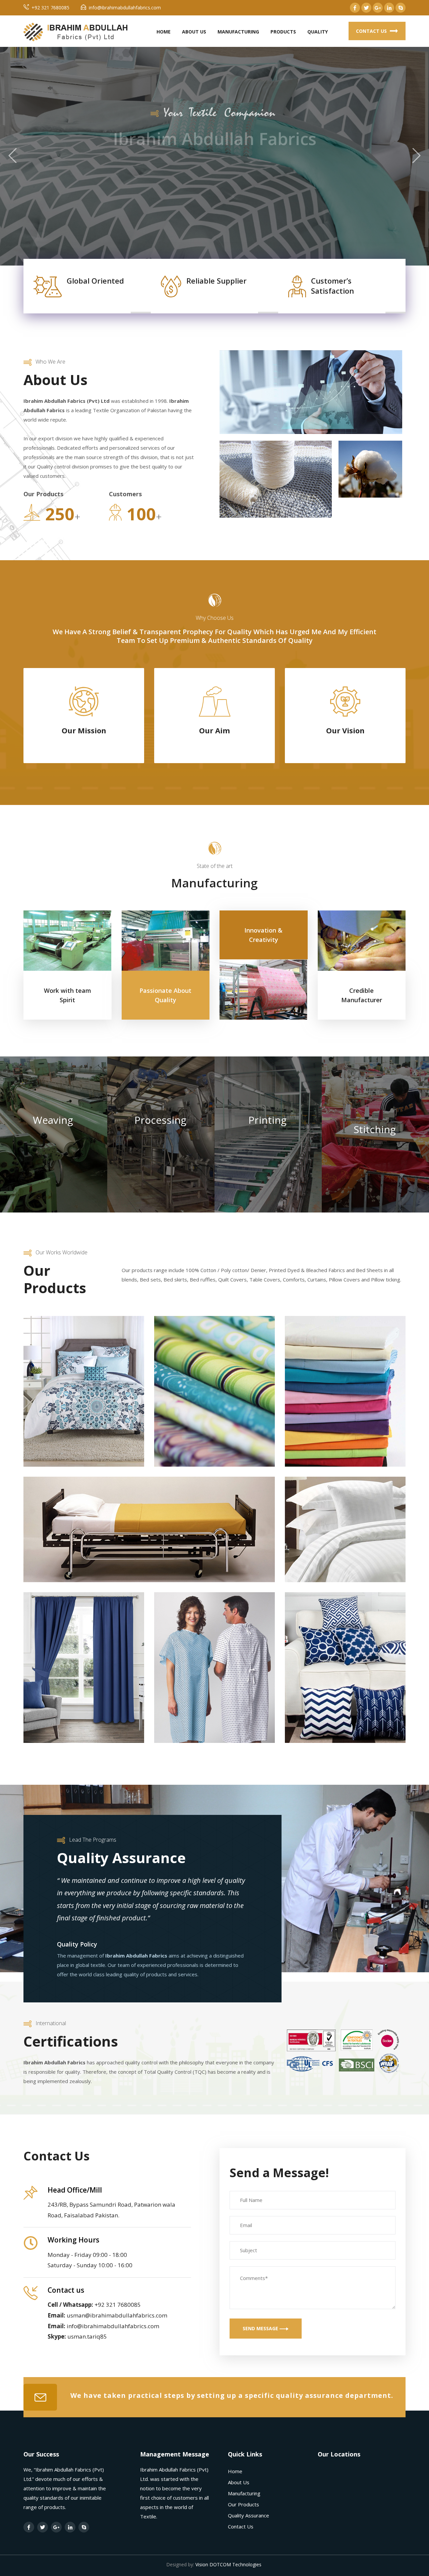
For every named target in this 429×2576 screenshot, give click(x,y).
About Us (194, 32)
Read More (209, 203)
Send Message (261, 2328)
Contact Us (372, 31)
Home (164, 32)
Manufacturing (238, 32)
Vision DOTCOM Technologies (228, 2564)
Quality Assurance (249, 2515)
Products (283, 32)
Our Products (243, 2504)
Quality (318, 32)
